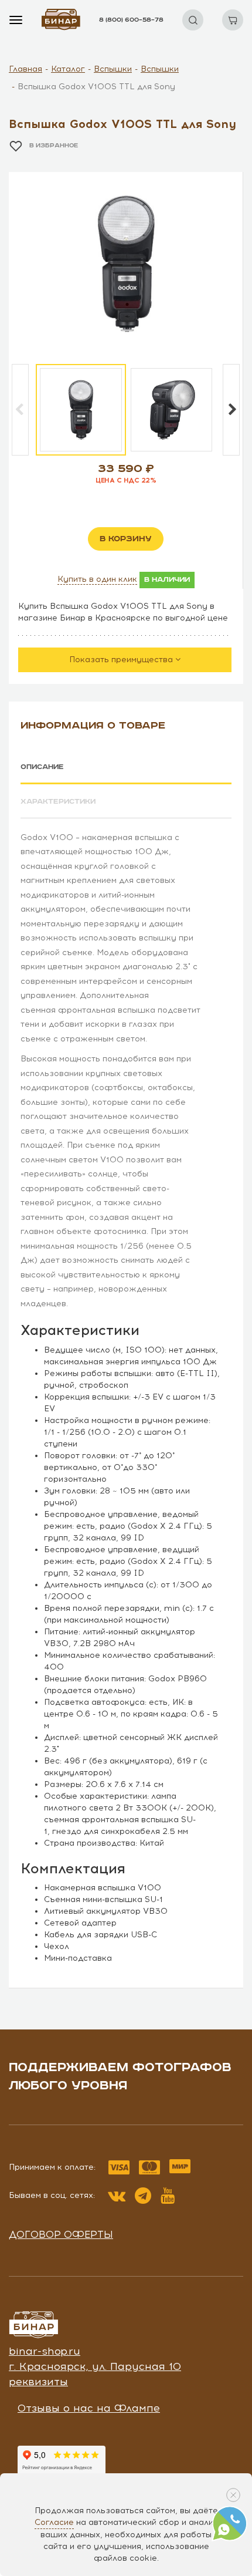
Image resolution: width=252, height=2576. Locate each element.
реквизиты (38, 2382)
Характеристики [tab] (58, 802)
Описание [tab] (42, 767)
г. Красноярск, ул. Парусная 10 (95, 2366)
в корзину (126, 539)
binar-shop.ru (45, 2351)
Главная (25, 69)
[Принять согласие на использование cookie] (233, 2495)
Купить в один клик (97, 579)
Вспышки (113, 69)
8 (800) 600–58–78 (131, 20)
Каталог (68, 69)
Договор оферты (61, 2234)
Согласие (54, 2522)
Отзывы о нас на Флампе (89, 2408)
